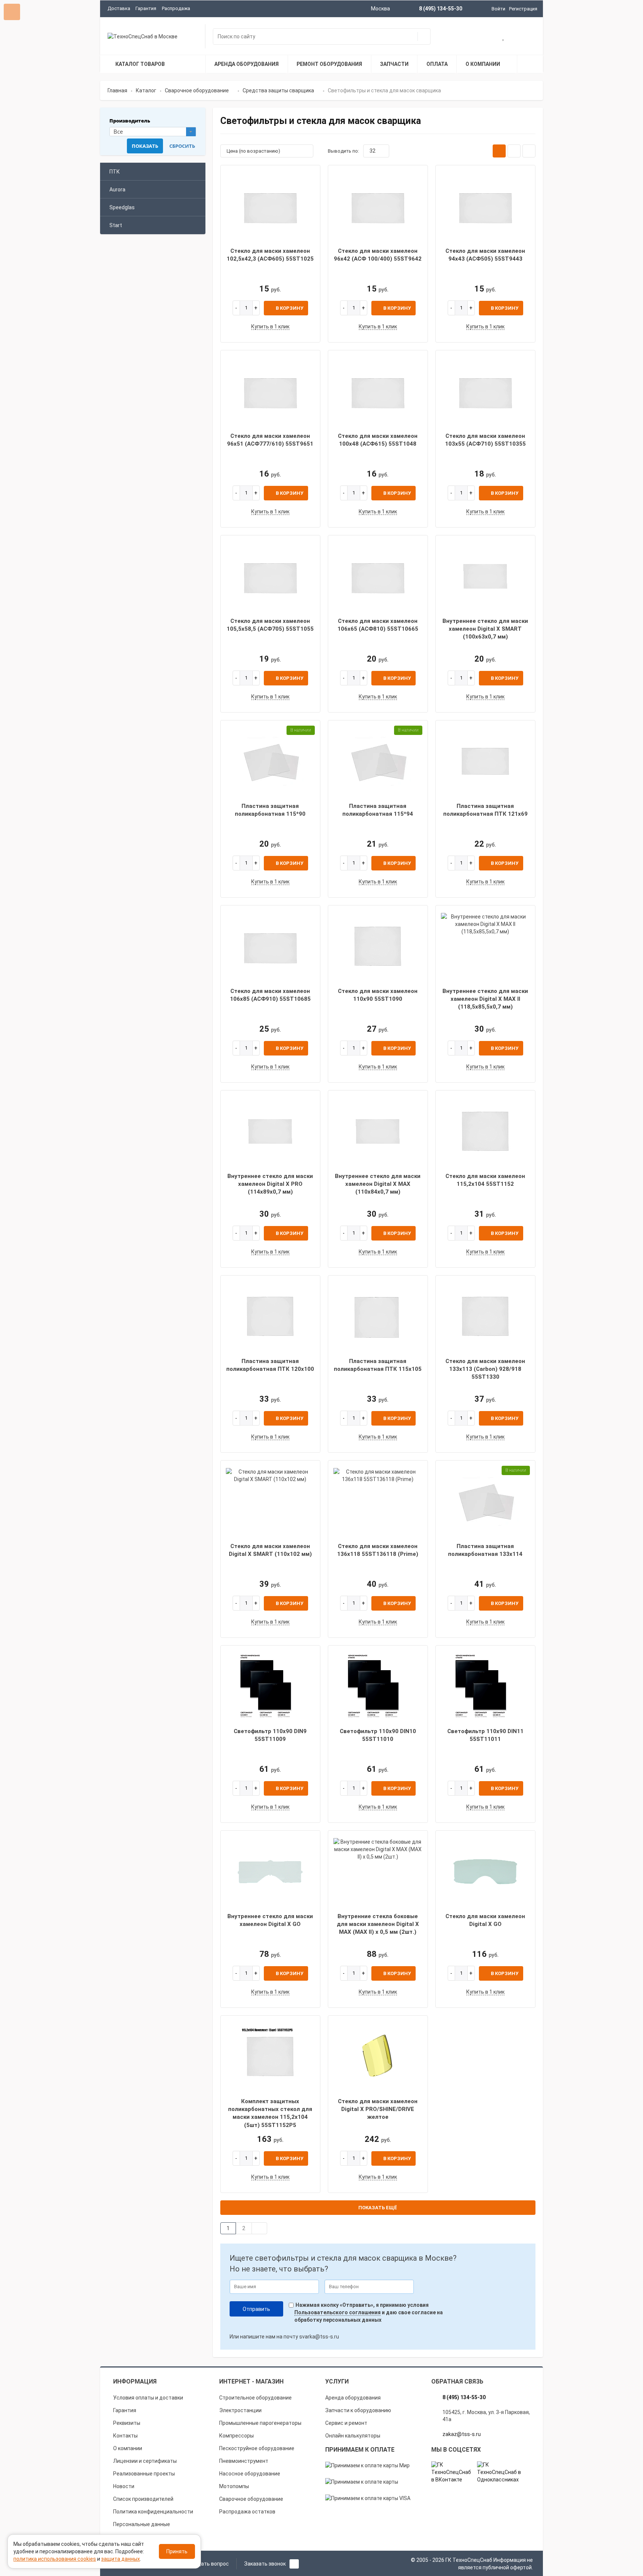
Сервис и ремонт (346, 2423)
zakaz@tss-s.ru (462, 2434)
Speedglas (122, 207)
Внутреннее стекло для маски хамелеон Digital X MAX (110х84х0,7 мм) (378, 1184)
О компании (128, 2448)
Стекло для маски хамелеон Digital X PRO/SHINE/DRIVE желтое (378, 2109)
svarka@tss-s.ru (319, 2337)
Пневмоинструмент (244, 2461)
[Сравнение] (528, 37)
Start (116, 225)
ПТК (115, 172)
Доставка (119, 8)
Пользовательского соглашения (338, 2312)
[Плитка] (499, 151)
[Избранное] (504, 37)
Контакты (125, 2436)
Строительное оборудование (255, 2398)
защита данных (121, 2559)
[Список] (514, 151)
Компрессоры (236, 2436)
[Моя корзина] (480, 37)
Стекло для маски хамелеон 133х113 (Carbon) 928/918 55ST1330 (485, 1369)
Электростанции (240, 2410)
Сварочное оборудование (251, 2499)
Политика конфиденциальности (153, 2512)
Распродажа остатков (247, 2512)
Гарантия (146, 8)
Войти (498, 9)
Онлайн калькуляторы (353, 2436)
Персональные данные (142, 2524)
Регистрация (523, 9)
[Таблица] (529, 151)
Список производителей (143, 2499)
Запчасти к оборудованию (358, 2410)
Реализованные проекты (144, 2474)
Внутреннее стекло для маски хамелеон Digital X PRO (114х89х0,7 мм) (270, 1184)
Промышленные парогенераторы (260, 2423)
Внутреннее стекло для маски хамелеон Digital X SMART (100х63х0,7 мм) (485, 629)
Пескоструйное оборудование (257, 2448)
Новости (124, 2486)
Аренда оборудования (353, 2398)
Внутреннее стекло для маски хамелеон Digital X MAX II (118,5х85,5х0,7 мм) (485, 999)
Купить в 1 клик (270, 327)
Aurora (117, 190)
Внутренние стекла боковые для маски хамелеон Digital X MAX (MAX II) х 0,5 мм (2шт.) (378, 1924)
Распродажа (176, 8)
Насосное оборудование (250, 2474)
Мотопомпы (234, 2486)
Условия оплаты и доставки (148, 2398)
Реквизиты (127, 2423)
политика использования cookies (55, 2559)
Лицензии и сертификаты (145, 2461)
